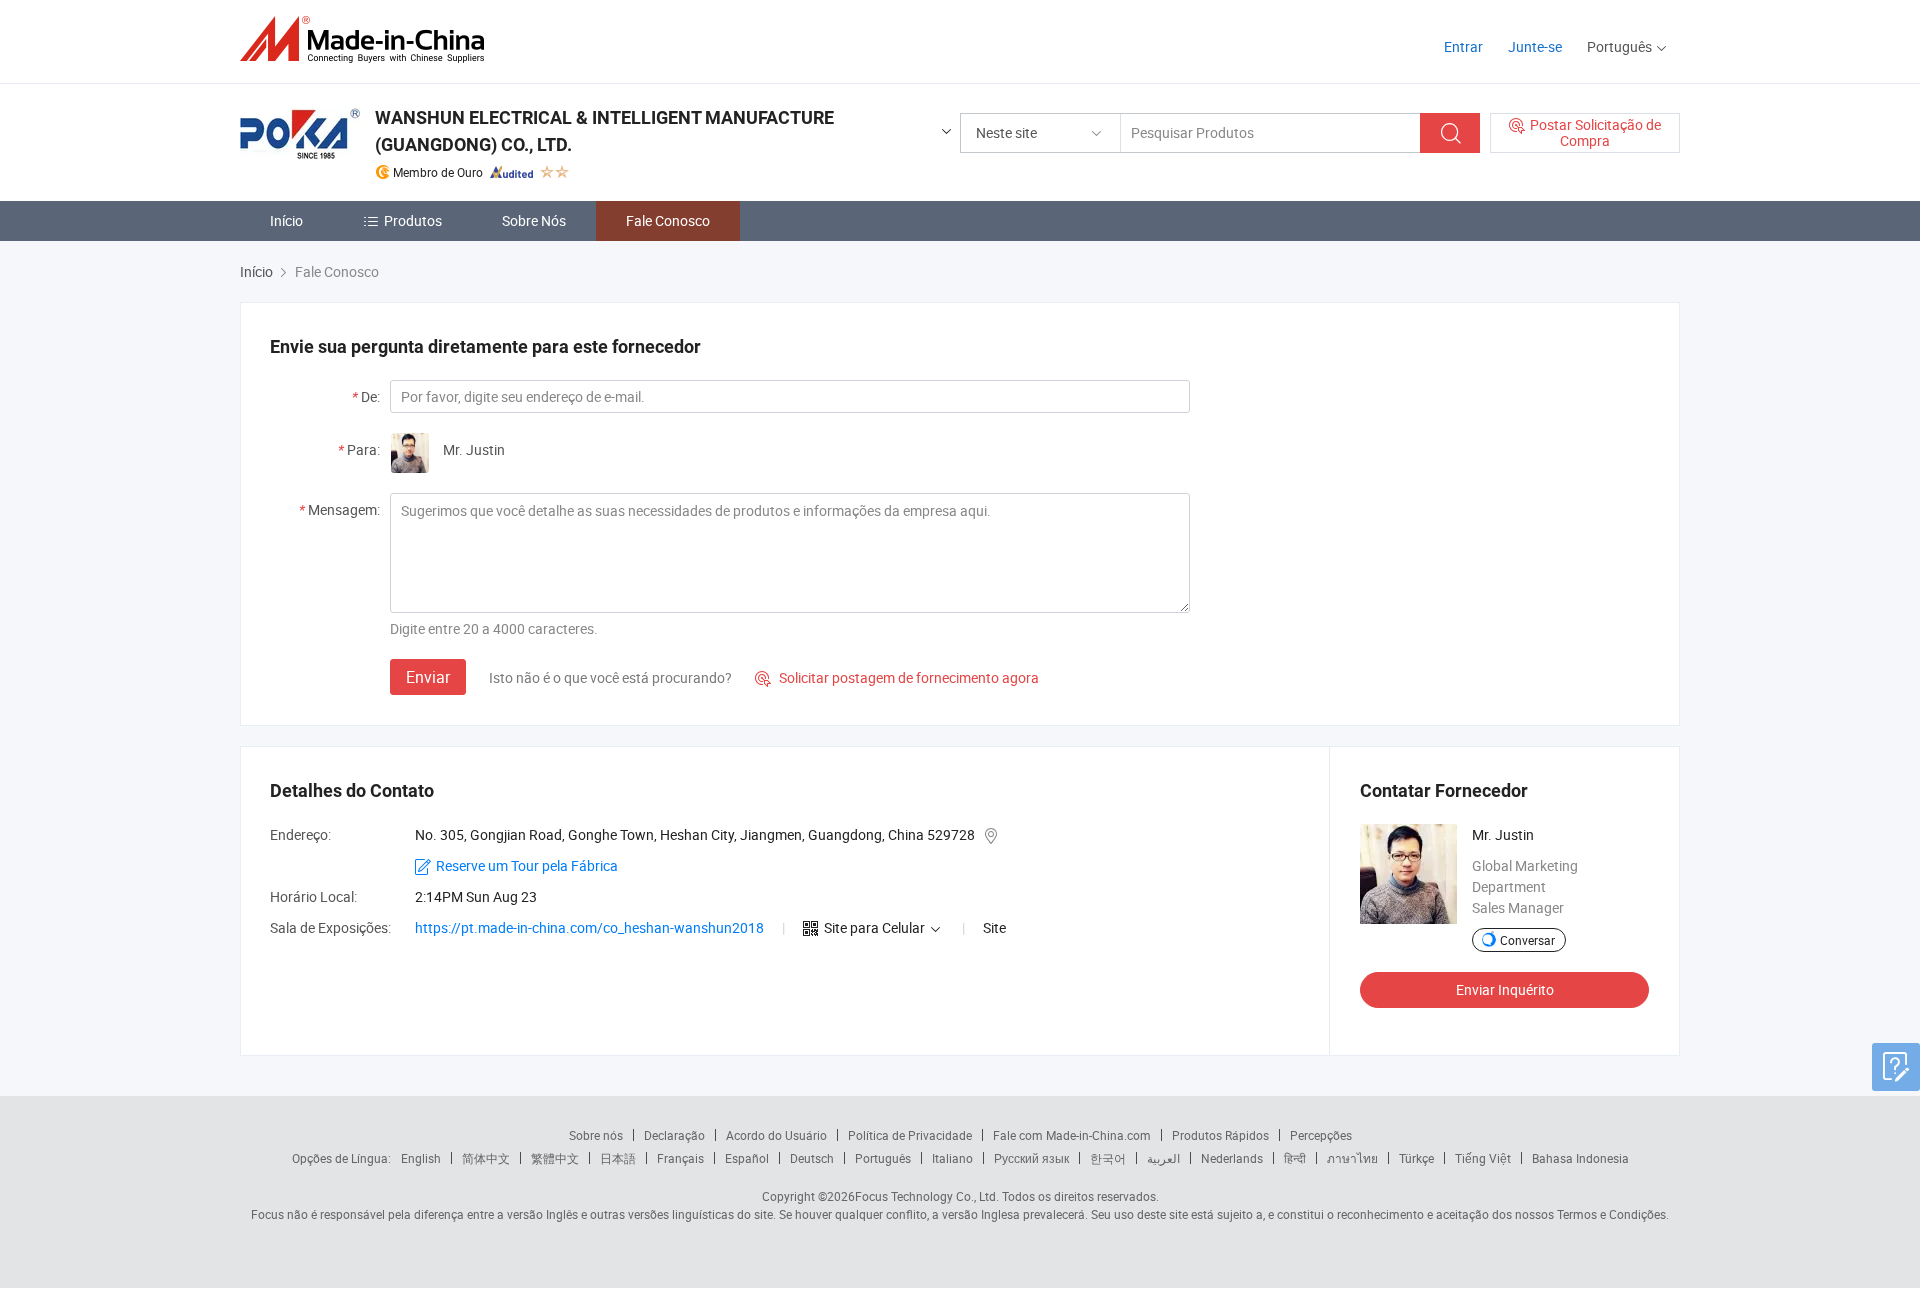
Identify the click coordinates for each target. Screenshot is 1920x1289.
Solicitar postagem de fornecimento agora (897, 677)
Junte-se (1535, 46)
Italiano (952, 1158)
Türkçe (1416, 1158)
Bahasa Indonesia (1580, 1158)
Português (883, 1158)
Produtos (413, 220)
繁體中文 (555, 1158)
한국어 (1108, 1158)
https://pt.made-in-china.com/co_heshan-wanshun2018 (589, 927)
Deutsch (812, 1158)
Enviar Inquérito (1505, 989)
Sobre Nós (534, 220)
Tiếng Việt (1483, 1158)
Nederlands (1232, 1158)
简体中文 (486, 1158)
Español (747, 1158)
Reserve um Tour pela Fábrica (527, 865)
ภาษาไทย (1352, 1158)
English (421, 1158)
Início (286, 220)
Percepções (1321, 1135)
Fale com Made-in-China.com (1072, 1135)
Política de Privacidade (910, 1135)
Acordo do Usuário (776, 1135)
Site (994, 927)
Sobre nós (596, 1135)
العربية (1163, 1158)
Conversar (1527, 940)
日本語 (618, 1158)
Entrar (1463, 46)
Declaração (674, 1135)
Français (680, 1158)
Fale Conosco (668, 220)
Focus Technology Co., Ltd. (927, 1196)
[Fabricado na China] (368, 39)
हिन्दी (1295, 1158)
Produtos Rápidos (1220, 1135)
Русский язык (1031, 1158)
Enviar (428, 677)
